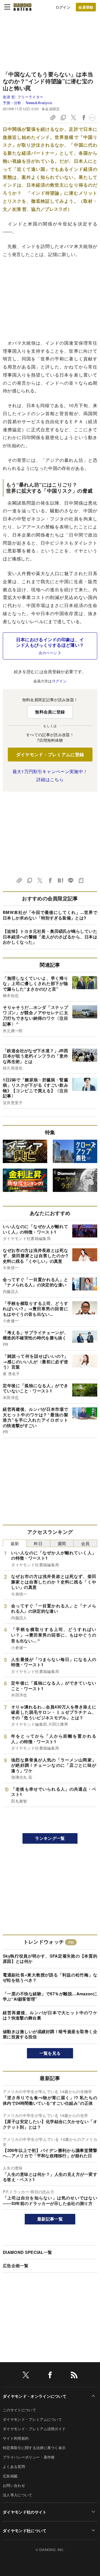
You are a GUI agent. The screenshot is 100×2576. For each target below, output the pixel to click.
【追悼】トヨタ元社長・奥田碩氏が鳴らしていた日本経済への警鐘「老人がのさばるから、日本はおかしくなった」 (50, 937)
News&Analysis (39, 103)
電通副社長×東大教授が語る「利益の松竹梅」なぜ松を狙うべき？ (50, 1978)
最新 (15, 1543)
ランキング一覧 (50, 1838)
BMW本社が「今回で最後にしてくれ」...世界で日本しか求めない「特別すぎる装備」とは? (50, 915)
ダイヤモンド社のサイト (25, 2512)
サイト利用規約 (16, 2438)
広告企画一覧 (16, 2266)
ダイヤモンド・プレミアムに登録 (50, 754)
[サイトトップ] (22, 7)
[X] (26, 2376)
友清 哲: (23, 97)
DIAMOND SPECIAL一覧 (27, 2252)
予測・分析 (12, 103)
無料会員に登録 (50, 712)
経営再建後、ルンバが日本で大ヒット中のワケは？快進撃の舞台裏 (50, 2015)
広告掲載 (10, 2476)
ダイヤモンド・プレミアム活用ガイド (34, 2429)
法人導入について (18, 2495)
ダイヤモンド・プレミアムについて (32, 2419)
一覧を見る (50, 2053)
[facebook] (50, 2376)
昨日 (38, 1543)
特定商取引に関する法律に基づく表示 (34, 2448)
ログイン (63, 7)
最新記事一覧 (50, 2219)
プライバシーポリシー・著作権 (29, 2457)
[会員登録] (86, 7)
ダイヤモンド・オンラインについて (35, 2396)
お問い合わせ (14, 2485)
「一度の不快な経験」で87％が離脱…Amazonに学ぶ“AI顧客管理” (50, 1996)
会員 (85, 1543)
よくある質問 (14, 2466)
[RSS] (74, 2376)
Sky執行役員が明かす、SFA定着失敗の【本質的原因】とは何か (50, 1959)
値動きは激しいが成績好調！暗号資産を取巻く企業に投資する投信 (50, 2034)
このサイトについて (19, 2410)
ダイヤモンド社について (25, 2530)
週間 (62, 1543)
